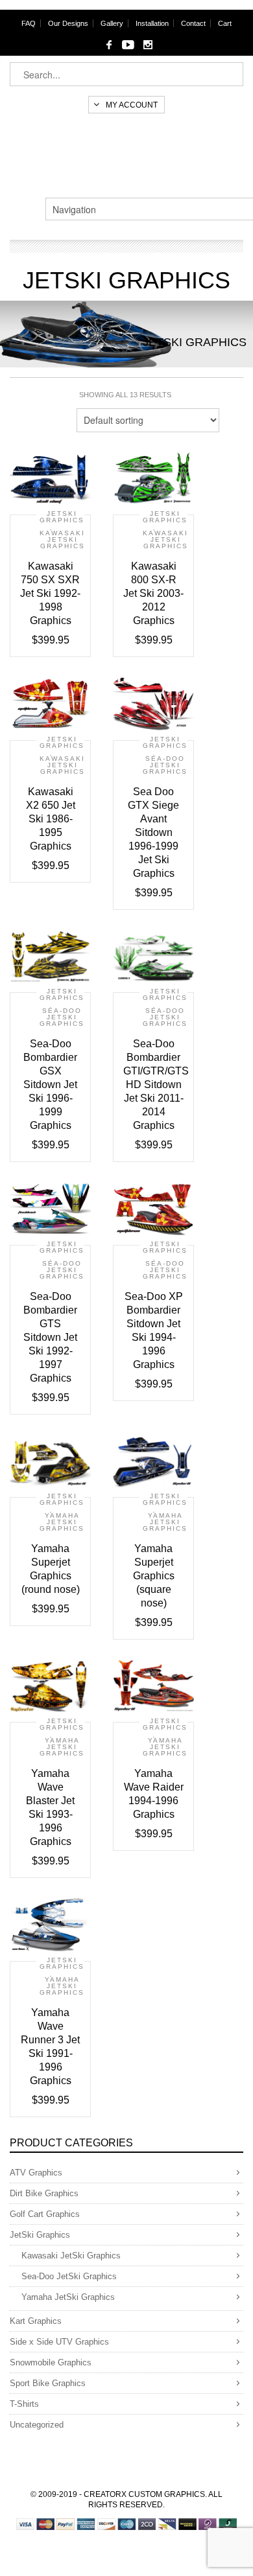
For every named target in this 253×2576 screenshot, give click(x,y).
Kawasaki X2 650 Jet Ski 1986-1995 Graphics (51, 819)
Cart (225, 23)
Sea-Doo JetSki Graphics (165, 765)
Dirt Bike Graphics (44, 2193)
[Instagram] (148, 45)
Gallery (112, 23)
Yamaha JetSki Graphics (62, 1522)
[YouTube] (128, 45)
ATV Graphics (36, 2173)
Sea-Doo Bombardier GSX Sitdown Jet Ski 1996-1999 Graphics (50, 1085)
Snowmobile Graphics (51, 2362)
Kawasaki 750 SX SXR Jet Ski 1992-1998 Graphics (50, 593)
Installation (152, 23)
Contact (193, 23)
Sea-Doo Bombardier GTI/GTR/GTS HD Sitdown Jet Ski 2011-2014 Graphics (156, 1085)
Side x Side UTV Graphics (59, 2342)
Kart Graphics (36, 2321)
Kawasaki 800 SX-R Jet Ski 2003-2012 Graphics (153, 593)
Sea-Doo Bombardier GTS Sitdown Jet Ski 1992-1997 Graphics (50, 1337)
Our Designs (68, 23)
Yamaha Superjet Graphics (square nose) (154, 1576)
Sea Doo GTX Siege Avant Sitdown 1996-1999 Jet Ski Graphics (153, 832)
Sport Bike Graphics (48, 2383)
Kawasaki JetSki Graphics (62, 540)
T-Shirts (24, 2404)
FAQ (29, 23)
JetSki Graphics (62, 517)
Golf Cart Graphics (45, 2214)
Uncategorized (37, 2425)
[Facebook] (109, 45)
